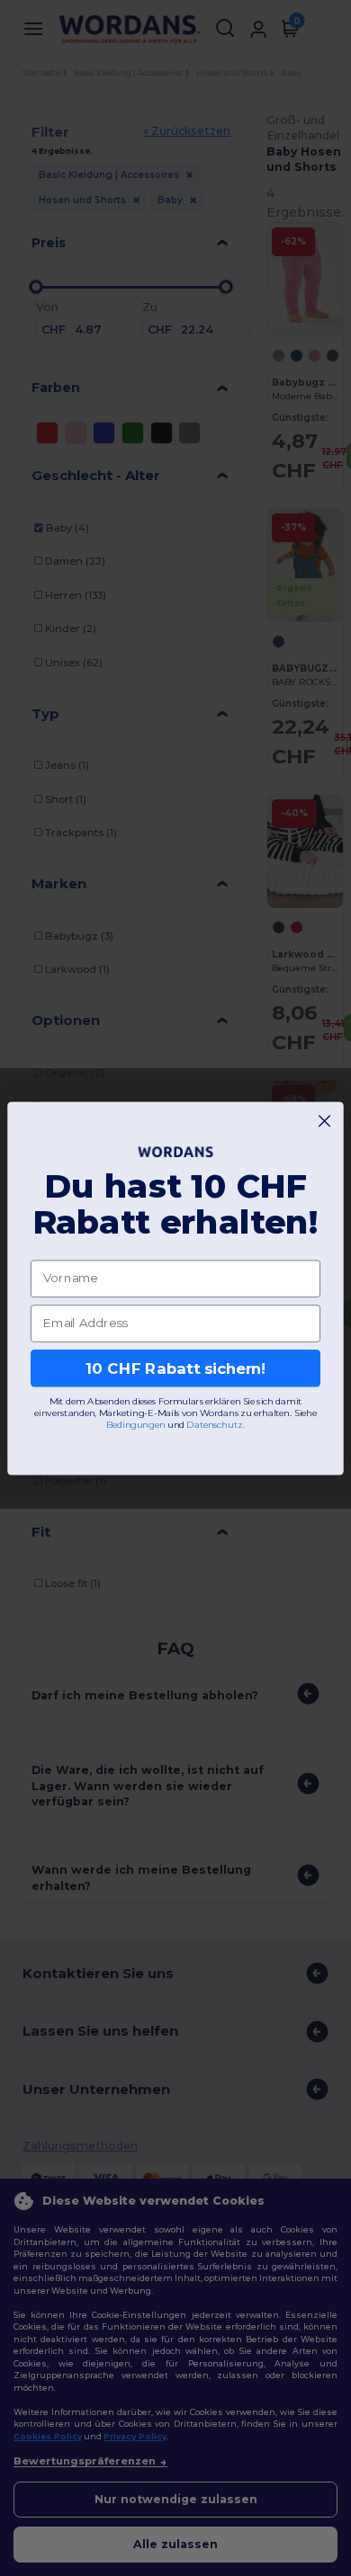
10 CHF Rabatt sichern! (175, 1368)
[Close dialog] (324, 1121)
